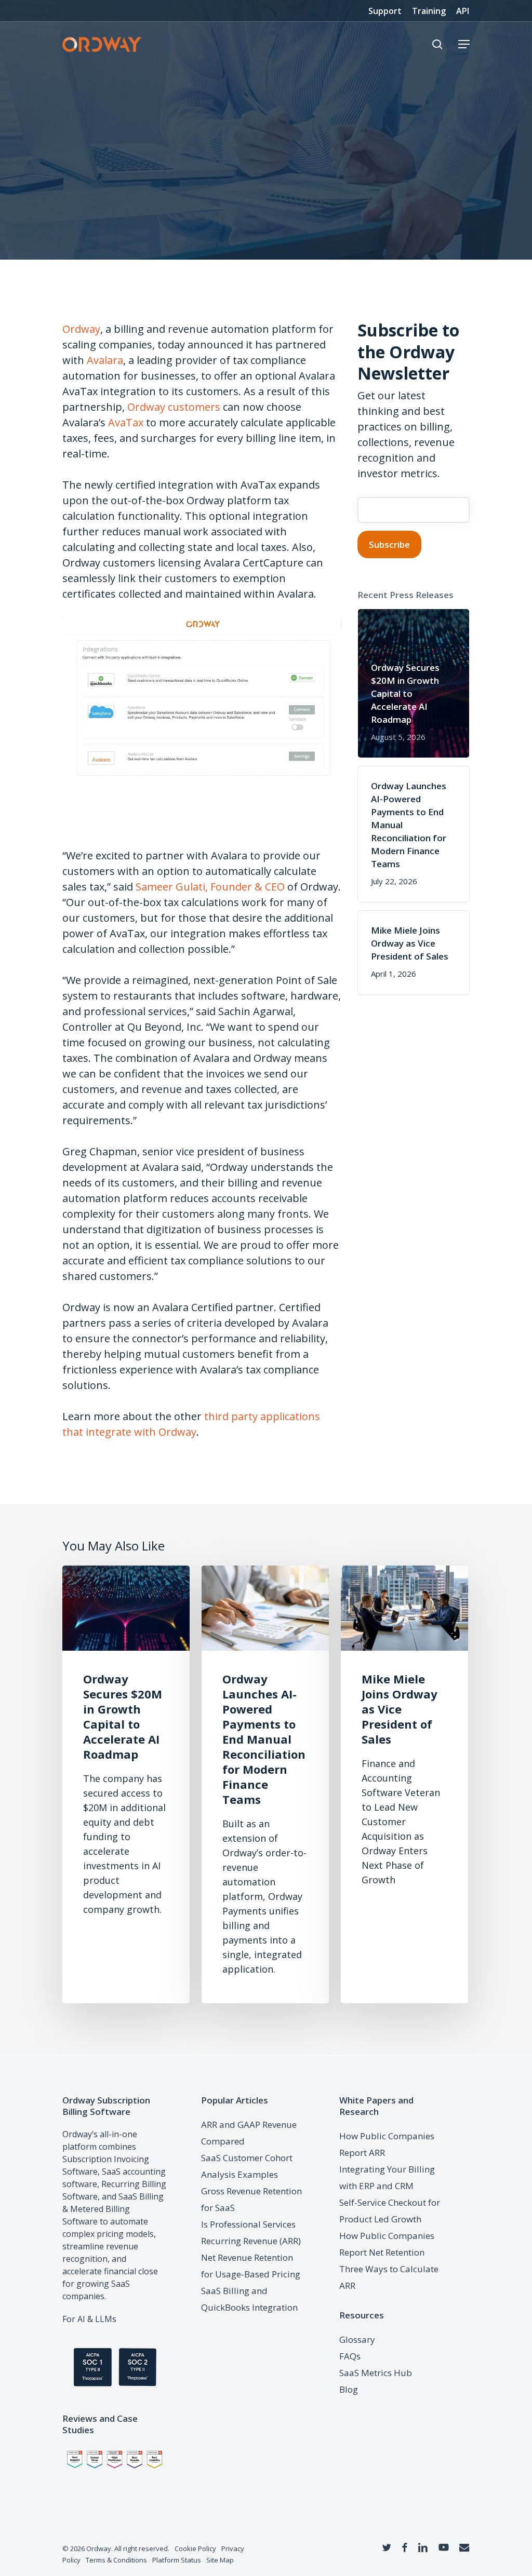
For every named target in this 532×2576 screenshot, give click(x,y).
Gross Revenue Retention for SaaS (251, 2199)
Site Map (220, 2560)
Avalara (105, 360)
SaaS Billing (141, 2196)
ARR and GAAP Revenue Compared (249, 2133)
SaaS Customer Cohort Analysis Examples (247, 2166)
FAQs (350, 2356)
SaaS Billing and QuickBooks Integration (249, 2299)
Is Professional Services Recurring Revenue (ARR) (251, 2233)
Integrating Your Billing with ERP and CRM (387, 2177)
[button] (464, 44)
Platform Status (177, 2560)
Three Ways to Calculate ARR (389, 2277)
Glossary (357, 2339)
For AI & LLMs (89, 2319)
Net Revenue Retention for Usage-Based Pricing (251, 2266)
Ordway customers (174, 407)
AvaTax (126, 422)
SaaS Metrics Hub (376, 2373)
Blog (349, 2389)
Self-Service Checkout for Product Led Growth (390, 2211)
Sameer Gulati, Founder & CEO (210, 887)
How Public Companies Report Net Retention (387, 2244)
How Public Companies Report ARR (387, 2144)
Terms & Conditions (116, 2560)
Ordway (81, 329)
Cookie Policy (195, 2548)
